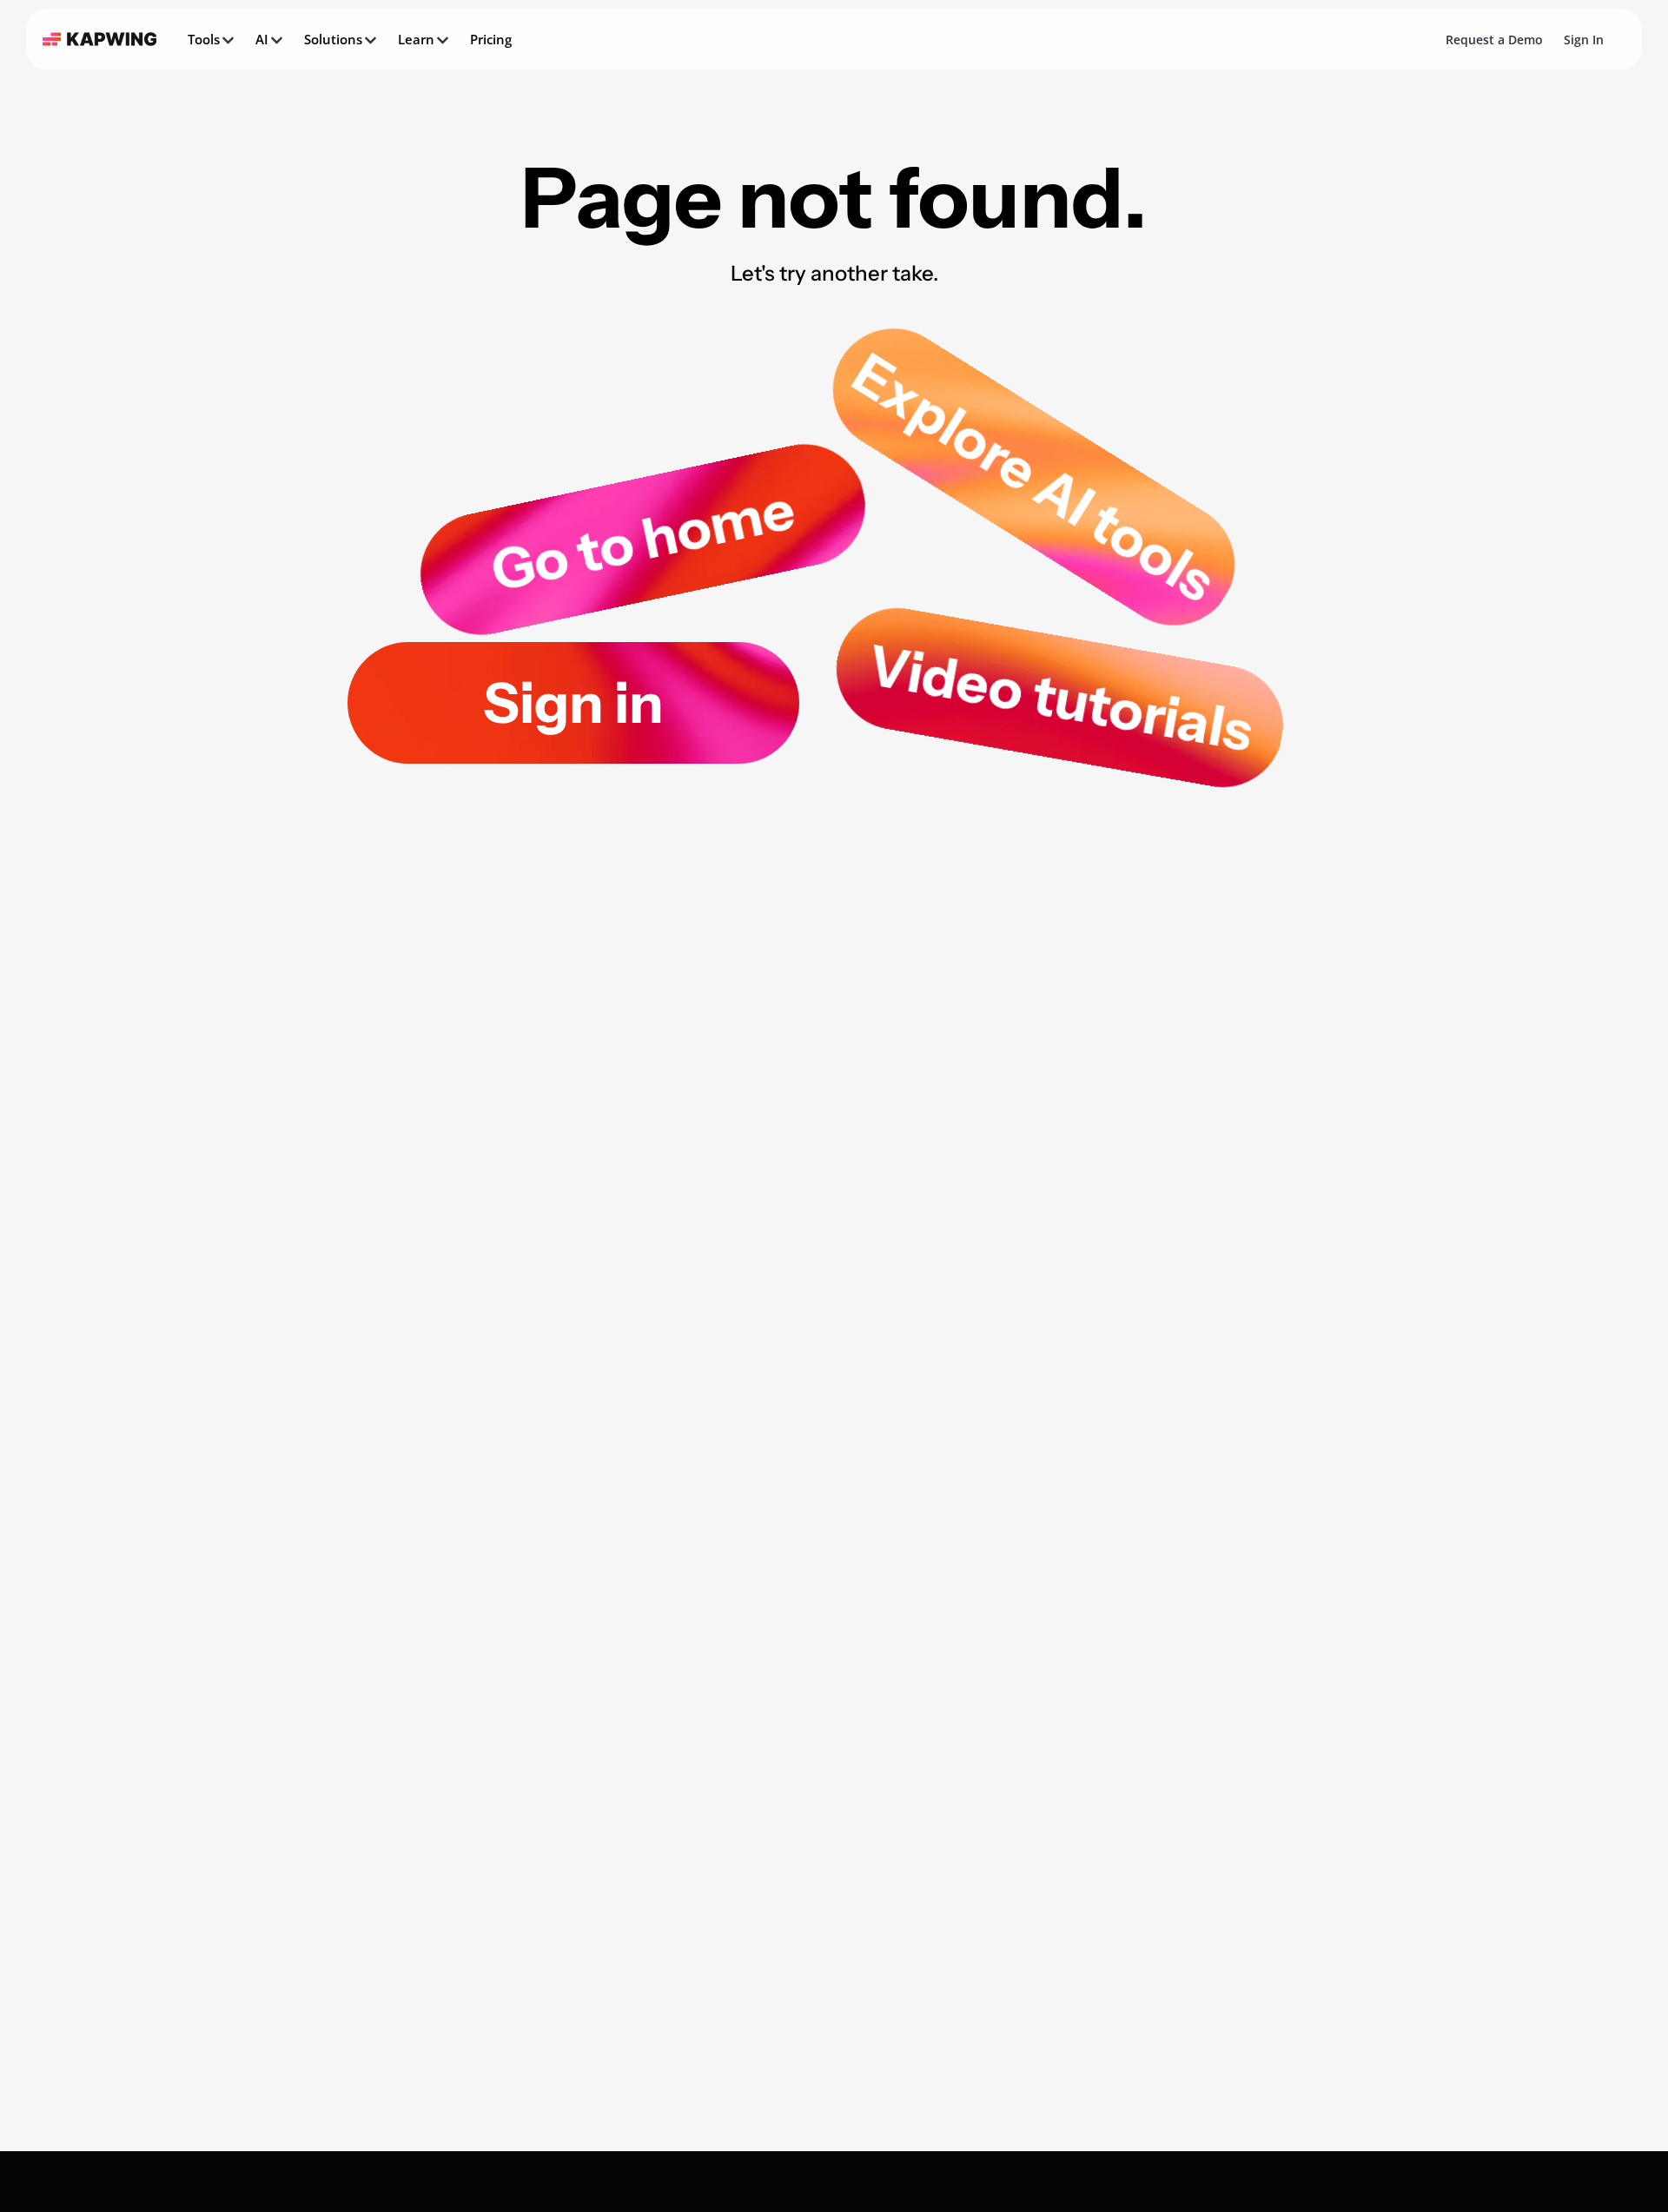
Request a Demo (1494, 40)
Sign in (573, 703)
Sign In (1584, 40)
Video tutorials (1060, 698)
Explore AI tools (1034, 477)
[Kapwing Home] (99, 39)
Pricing (491, 39)
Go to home (643, 540)
